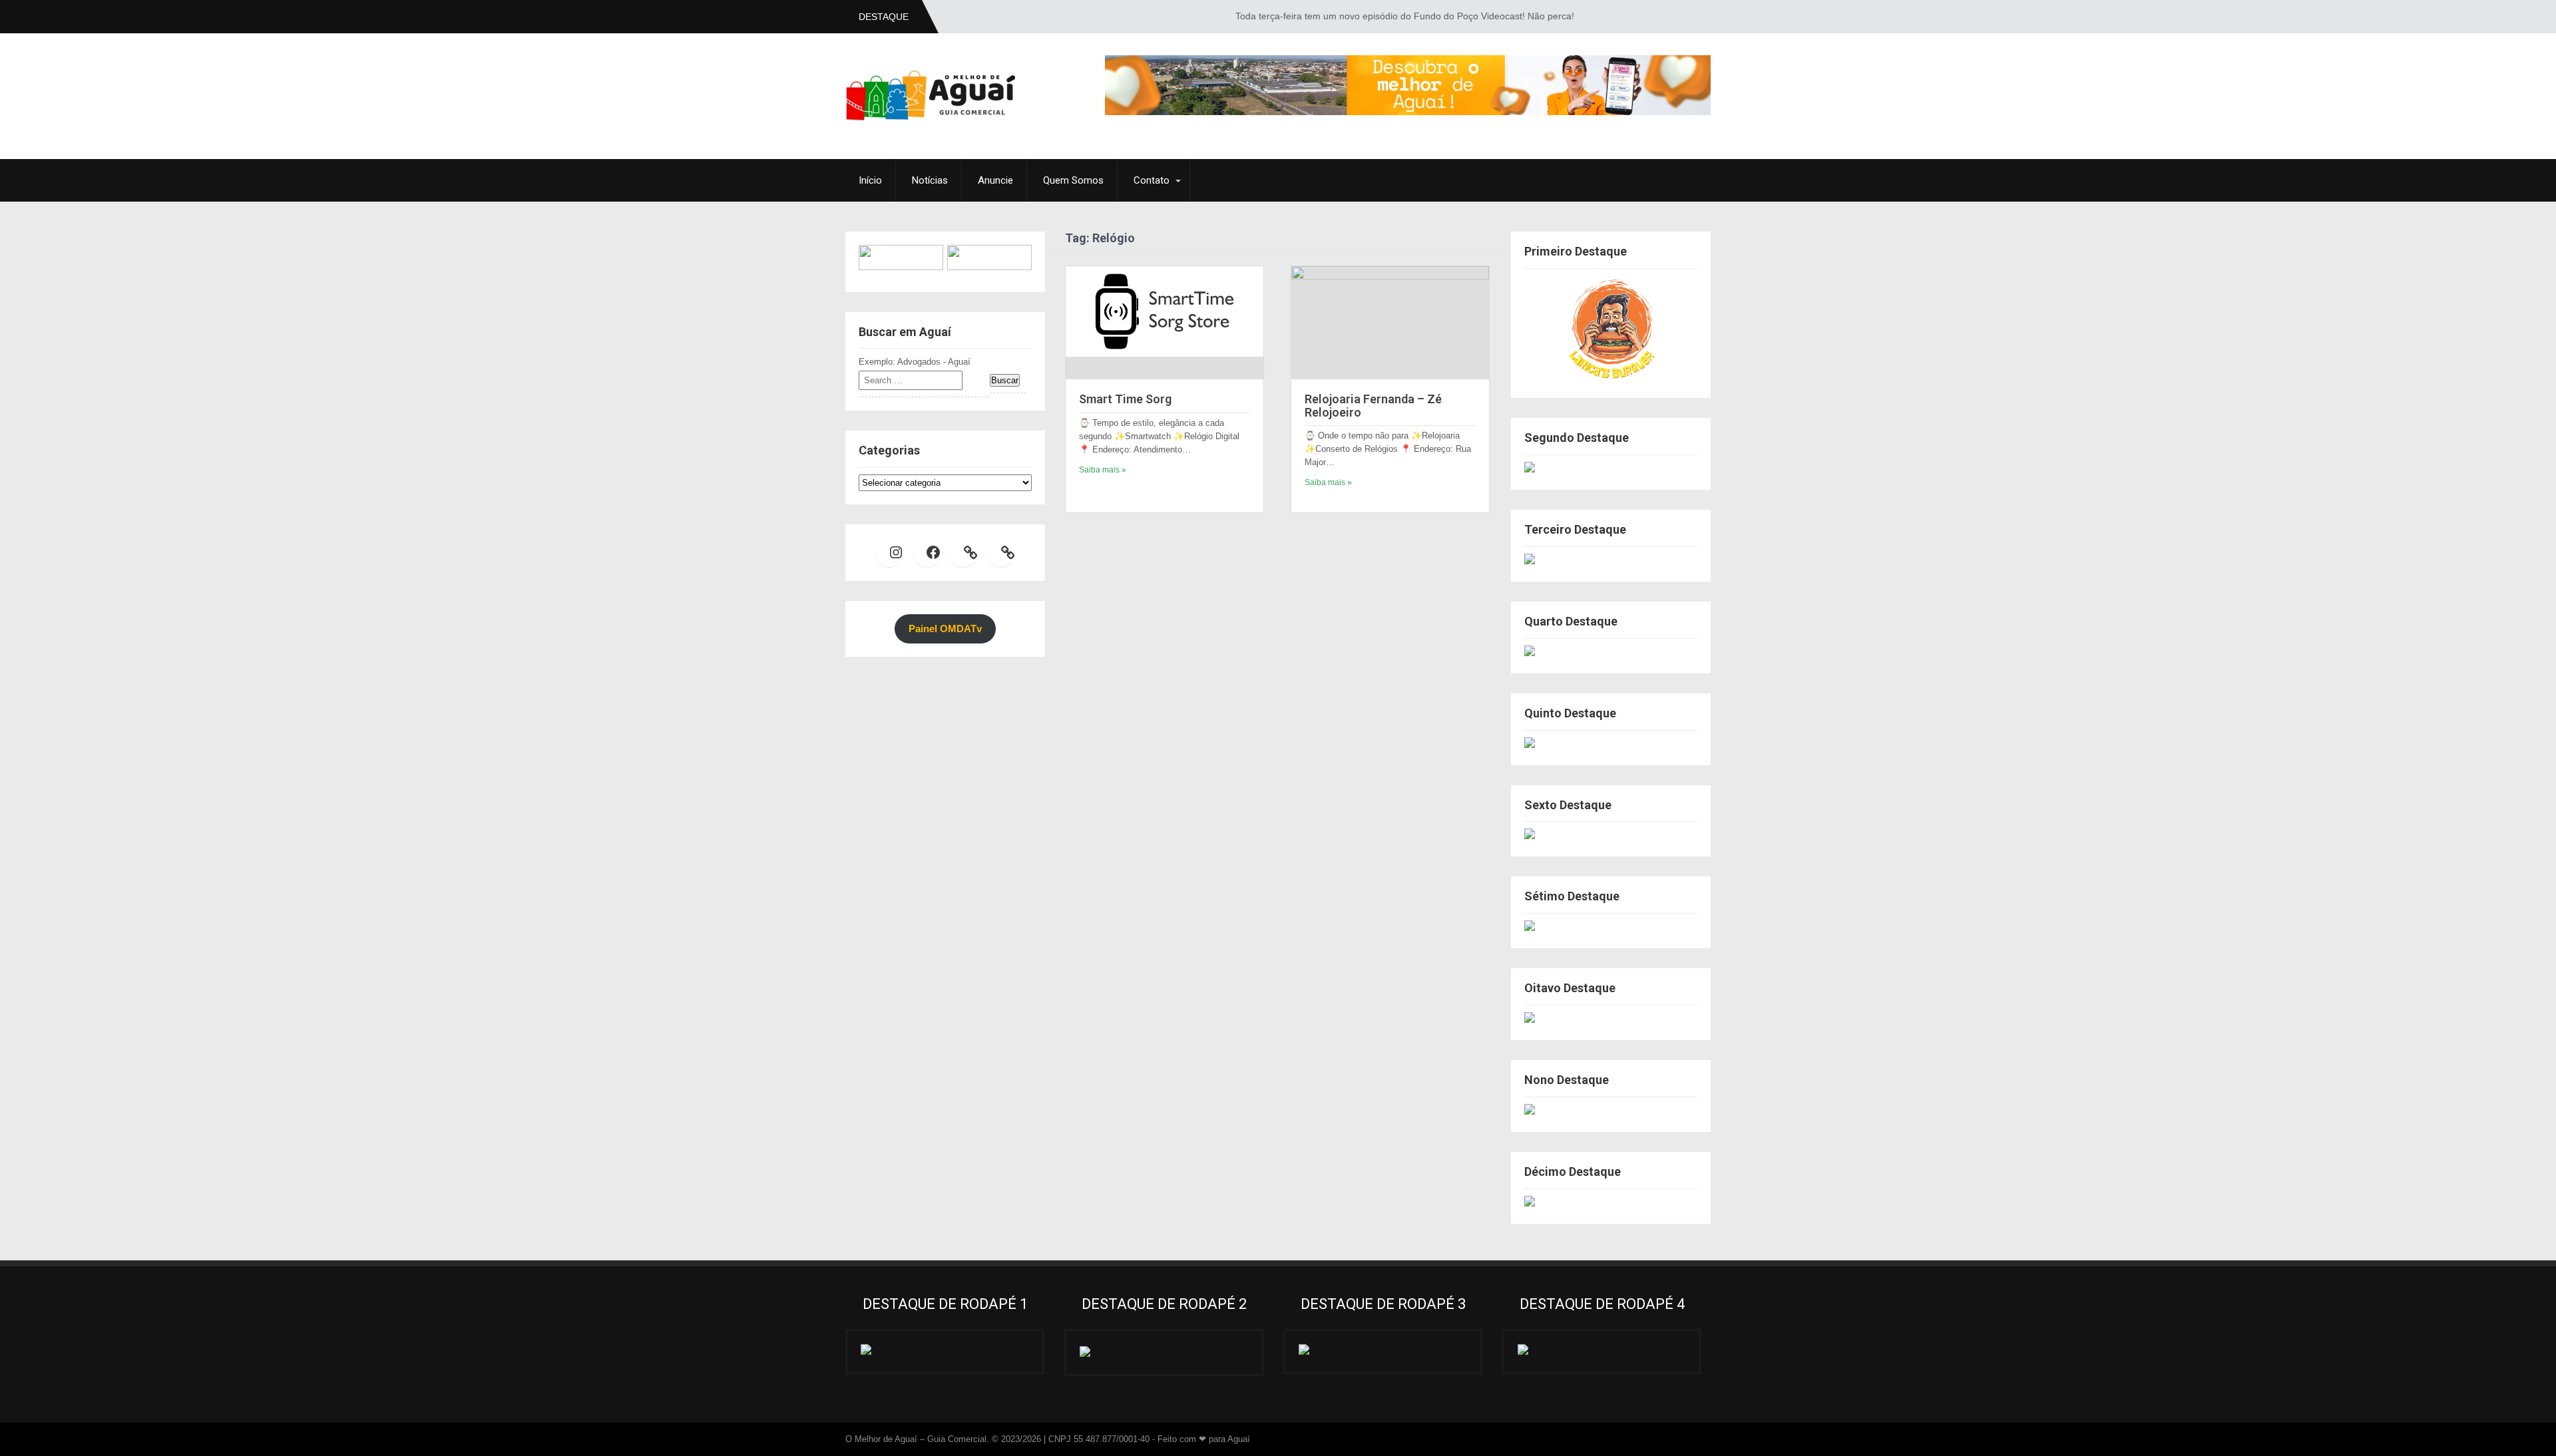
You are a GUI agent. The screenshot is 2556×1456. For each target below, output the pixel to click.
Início (870, 180)
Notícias (930, 180)
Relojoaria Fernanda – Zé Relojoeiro (1373, 406)
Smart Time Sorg (1125, 399)
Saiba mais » (1103, 470)
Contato (1152, 180)
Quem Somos (1073, 180)
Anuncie (995, 180)
